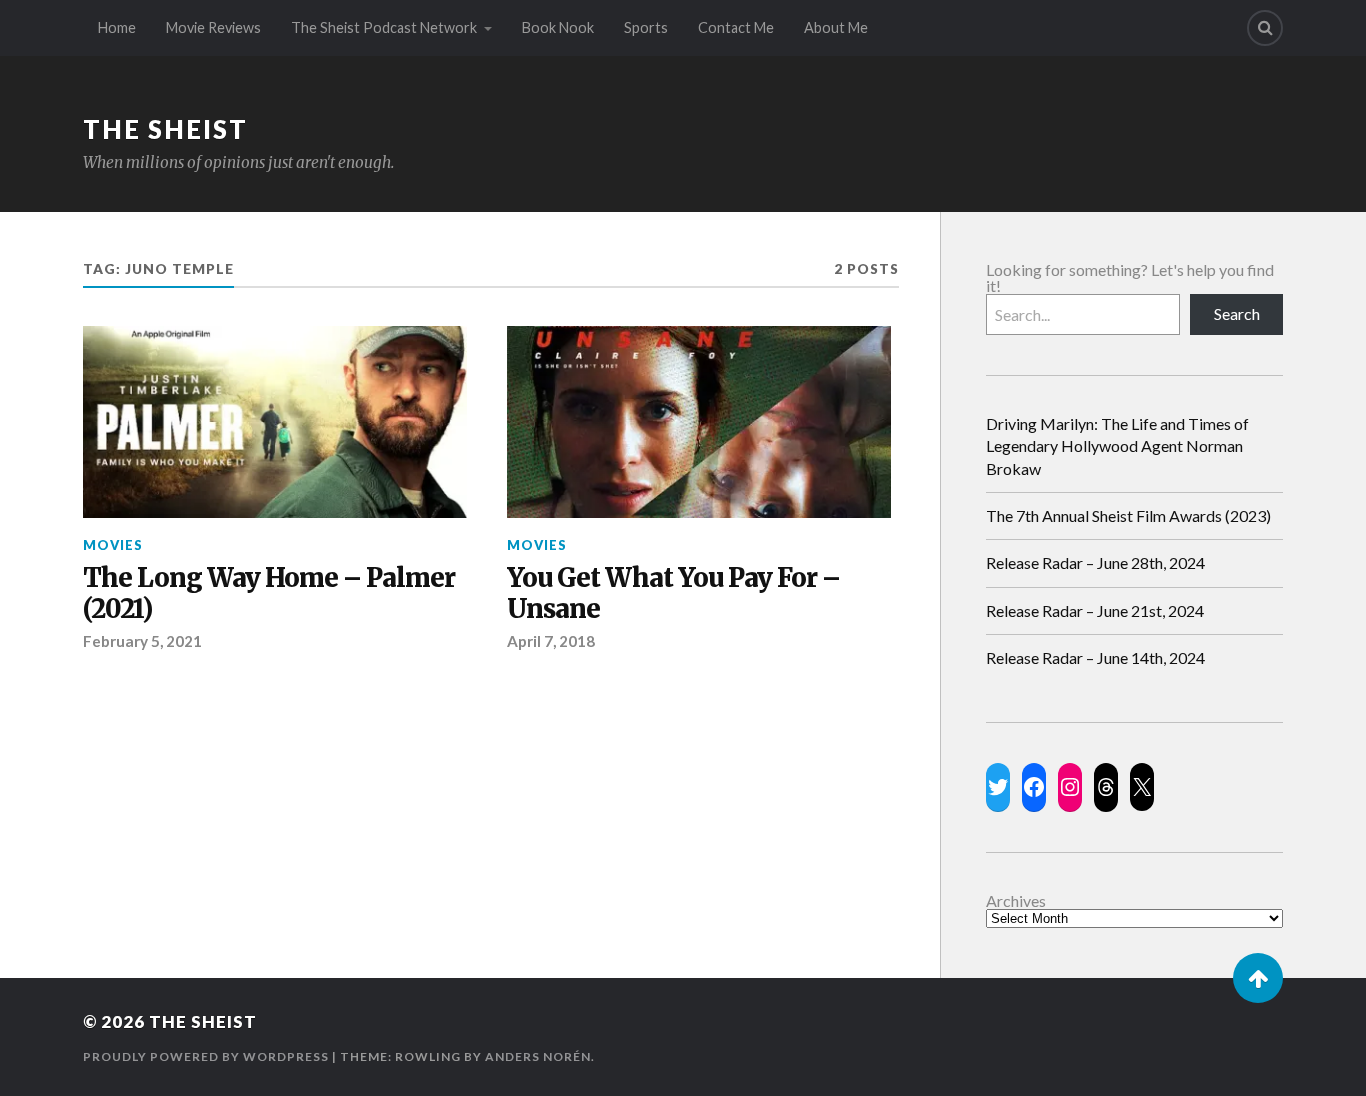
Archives (1016, 901)
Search (1237, 313)
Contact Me (736, 27)
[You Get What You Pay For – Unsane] (699, 422)
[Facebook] (1034, 787)
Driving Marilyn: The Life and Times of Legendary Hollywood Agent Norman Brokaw (1117, 446)
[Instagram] (1070, 787)
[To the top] (1258, 978)
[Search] (1265, 28)
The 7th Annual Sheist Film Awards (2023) (1128, 515)
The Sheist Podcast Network (384, 27)
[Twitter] (998, 787)
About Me (836, 27)
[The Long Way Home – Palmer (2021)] (275, 422)
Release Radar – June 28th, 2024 (1095, 562)
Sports (646, 27)
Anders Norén (538, 1056)
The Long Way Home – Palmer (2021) (269, 594)
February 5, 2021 (142, 641)
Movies (113, 545)
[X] (1142, 787)
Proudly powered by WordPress (206, 1056)
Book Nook (558, 27)
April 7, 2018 (551, 641)
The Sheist (165, 129)
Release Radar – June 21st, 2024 (1095, 610)
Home (117, 27)
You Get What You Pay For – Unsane (673, 594)
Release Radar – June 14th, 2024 (1095, 657)
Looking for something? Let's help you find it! (1130, 277)
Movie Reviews (213, 27)
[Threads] (1106, 787)
